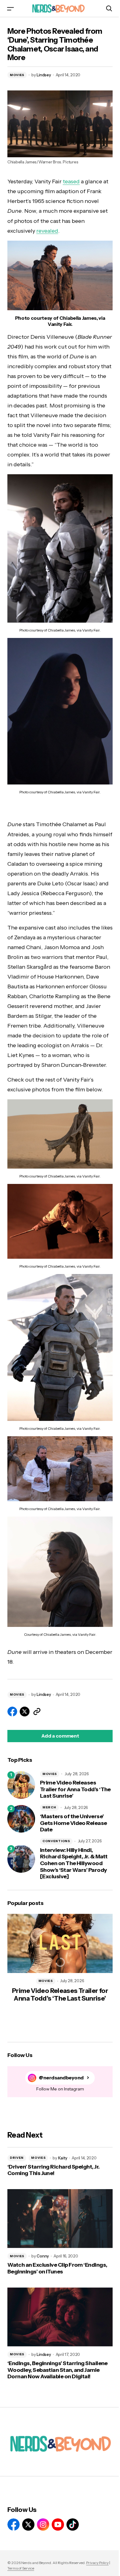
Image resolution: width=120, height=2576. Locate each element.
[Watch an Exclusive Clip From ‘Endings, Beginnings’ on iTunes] (60, 2219)
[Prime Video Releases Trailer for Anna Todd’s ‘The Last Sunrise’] (21, 1785)
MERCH (49, 1807)
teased (71, 181)
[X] (28, 2524)
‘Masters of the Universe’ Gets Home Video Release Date (74, 1823)
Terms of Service (21, 2568)
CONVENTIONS (56, 1841)
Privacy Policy (97, 2563)
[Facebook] (14, 2524)
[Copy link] (37, 1712)
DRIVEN (17, 2158)
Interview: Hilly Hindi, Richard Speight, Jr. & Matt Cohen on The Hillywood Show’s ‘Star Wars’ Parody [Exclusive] (74, 1863)
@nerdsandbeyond (61, 2078)
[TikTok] (73, 2524)
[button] (10, 8)
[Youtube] (58, 2524)
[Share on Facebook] (12, 1712)
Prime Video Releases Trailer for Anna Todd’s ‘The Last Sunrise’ (75, 1789)
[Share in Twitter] (25, 1712)
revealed (47, 231)
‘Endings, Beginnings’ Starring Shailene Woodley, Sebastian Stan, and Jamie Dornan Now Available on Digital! (58, 2370)
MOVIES (17, 75)
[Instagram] (43, 2524)
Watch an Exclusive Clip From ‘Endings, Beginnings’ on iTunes (57, 2268)
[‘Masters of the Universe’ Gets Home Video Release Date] (21, 1819)
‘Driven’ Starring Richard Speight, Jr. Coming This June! (53, 2170)
